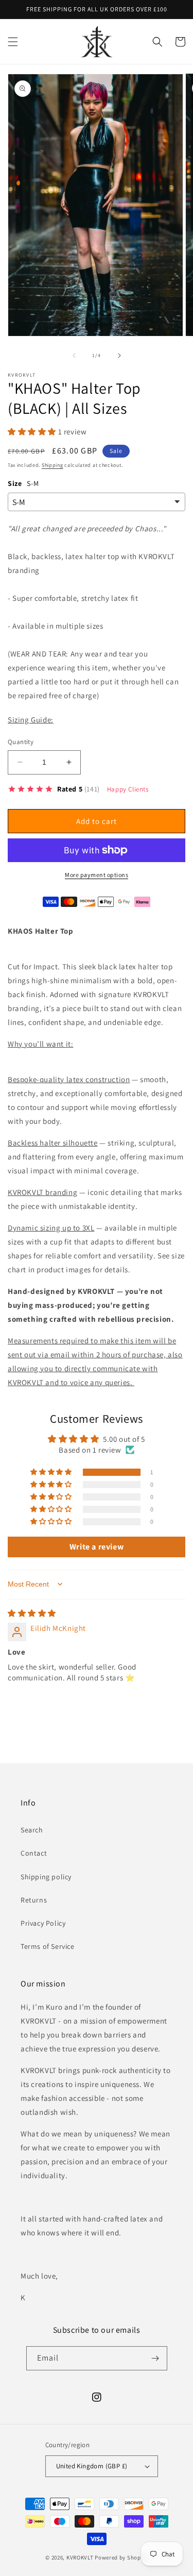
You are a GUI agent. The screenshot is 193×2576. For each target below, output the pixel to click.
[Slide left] (74, 356)
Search (32, 1830)
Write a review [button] (97, 1547)
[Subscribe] (155, 2358)
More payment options (97, 875)
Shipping (52, 465)
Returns (34, 1900)
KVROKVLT (80, 2557)
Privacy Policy (43, 1923)
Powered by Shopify (121, 2557)
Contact (34, 1853)
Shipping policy (46, 1877)
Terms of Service (48, 1946)
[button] (13, 42)
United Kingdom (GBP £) (92, 2466)
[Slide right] (119, 356)
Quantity (21, 742)
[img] (32, 1613)
